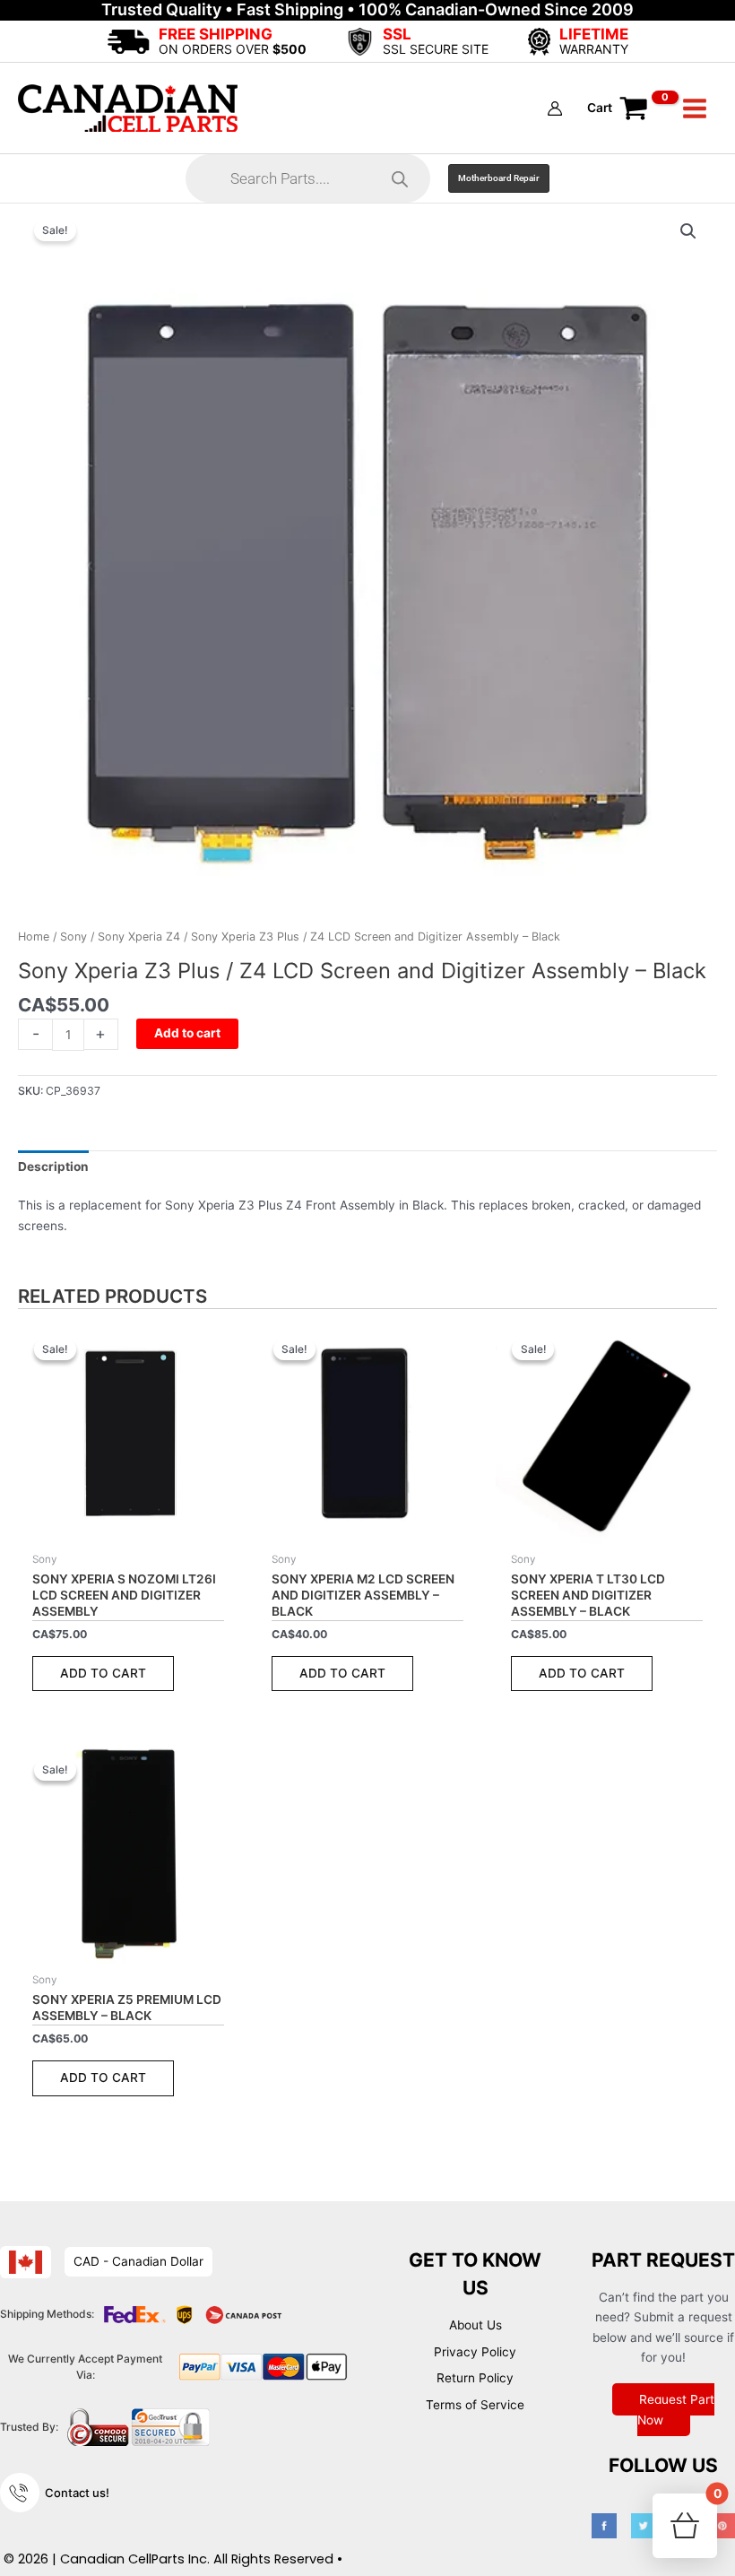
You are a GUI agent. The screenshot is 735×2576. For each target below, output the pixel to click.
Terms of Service (475, 2405)
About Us (476, 2325)
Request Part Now (676, 2410)
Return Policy (475, 2378)
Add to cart (187, 1033)
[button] (499, 178)
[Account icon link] (555, 108)
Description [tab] (53, 1167)
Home (34, 937)
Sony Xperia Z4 (139, 937)
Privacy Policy (475, 2352)
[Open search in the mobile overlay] (308, 178)
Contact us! (77, 2493)
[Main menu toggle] (695, 108)
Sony (73, 937)
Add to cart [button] (103, 1673)
